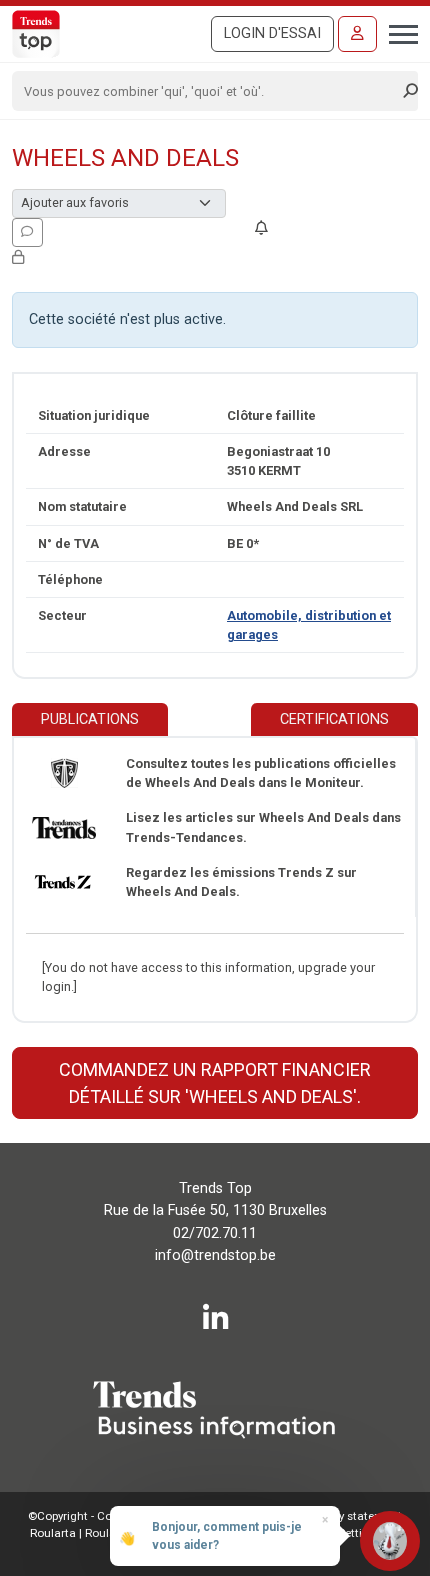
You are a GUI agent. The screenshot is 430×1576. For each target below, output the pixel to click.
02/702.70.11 (215, 1233)
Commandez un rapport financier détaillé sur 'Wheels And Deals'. (215, 1083)
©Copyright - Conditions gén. (105, 1516)
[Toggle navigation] (397, 32)
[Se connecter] (357, 34)
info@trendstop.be (215, 1255)
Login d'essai (272, 33)
